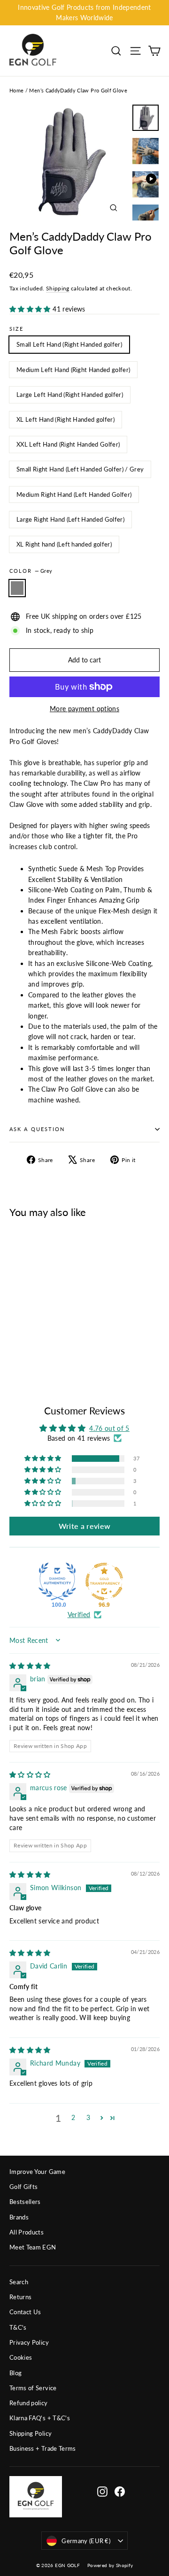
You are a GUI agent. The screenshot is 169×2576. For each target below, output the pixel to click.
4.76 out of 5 (109, 1428)
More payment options (84, 709)
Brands (19, 2217)
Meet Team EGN (33, 2247)
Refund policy (29, 2403)
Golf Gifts (24, 2187)
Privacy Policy (29, 2342)
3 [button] (88, 2117)
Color (31, 571)
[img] (30, 1666)
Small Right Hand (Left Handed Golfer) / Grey (80, 469)
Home (16, 90)
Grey (17, 588)
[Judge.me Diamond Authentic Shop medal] (57, 1581)
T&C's (18, 2327)
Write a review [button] (85, 1526)
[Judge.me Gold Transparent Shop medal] (104, 1581)
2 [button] (73, 2117)
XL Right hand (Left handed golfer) (64, 544)
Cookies (21, 2357)
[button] (31, 309)
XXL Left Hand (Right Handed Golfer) (68, 444)
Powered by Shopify (110, 2565)
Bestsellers (25, 2202)
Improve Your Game (37, 2172)
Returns (20, 2297)
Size (16, 329)
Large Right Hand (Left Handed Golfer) (70, 519)
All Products (27, 2232)
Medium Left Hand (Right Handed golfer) (73, 370)
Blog (15, 2373)
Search (19, 2282)
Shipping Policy (31, 2433)
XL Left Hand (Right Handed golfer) (65, 419)
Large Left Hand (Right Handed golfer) (70, 395)
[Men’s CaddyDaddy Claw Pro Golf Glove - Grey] (15, 1352)
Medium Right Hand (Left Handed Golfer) (74, 494)
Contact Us (25, 2312)
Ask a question (37, 1129)
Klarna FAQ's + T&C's (40, 2418)
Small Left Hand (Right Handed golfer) (69, 344)
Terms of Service (33, 2388)
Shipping (58, 288)
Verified (79, 1615)
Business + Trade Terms (43, 2448)
